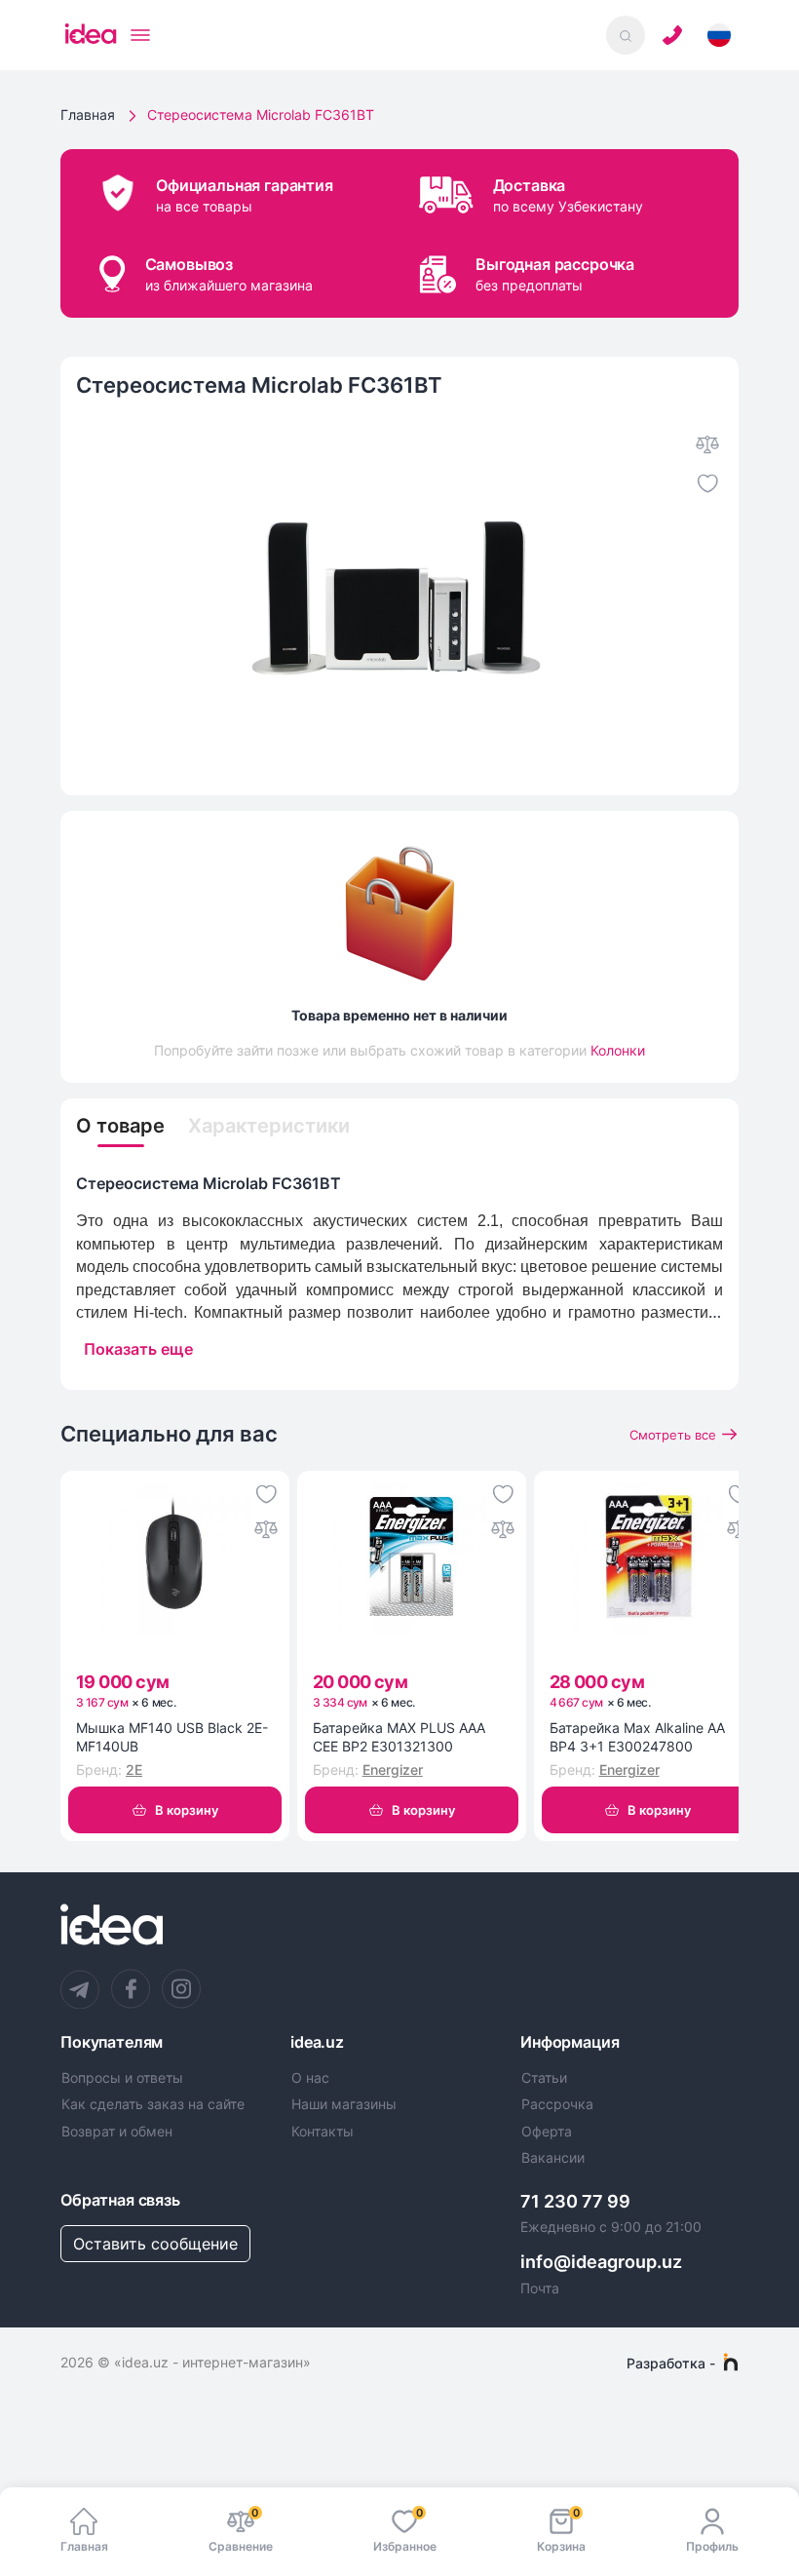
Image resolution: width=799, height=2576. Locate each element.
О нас (310, 2078)
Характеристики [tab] (269, 1126)
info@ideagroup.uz (601, 2262)
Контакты (323, 2132)
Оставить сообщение (155, 2244)
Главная (88, 115)
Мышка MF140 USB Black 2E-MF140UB (172, 1737)
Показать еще (138, 1349)
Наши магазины (344, 2104)
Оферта (547, 2132)
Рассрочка (557, 2104)
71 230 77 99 (575, 2201)
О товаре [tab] (120, 1126)
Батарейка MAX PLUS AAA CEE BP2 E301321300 (399, 1737)
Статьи (544, 2078)
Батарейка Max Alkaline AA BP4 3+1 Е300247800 (637, 1737)
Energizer (393, 1769)
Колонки (618, 1050)
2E (134, 1769)
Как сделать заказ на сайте (153, 2104)
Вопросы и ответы (122, 2078)
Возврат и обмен (117, 2132)
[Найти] (626, 35)
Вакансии (553, 2158)
